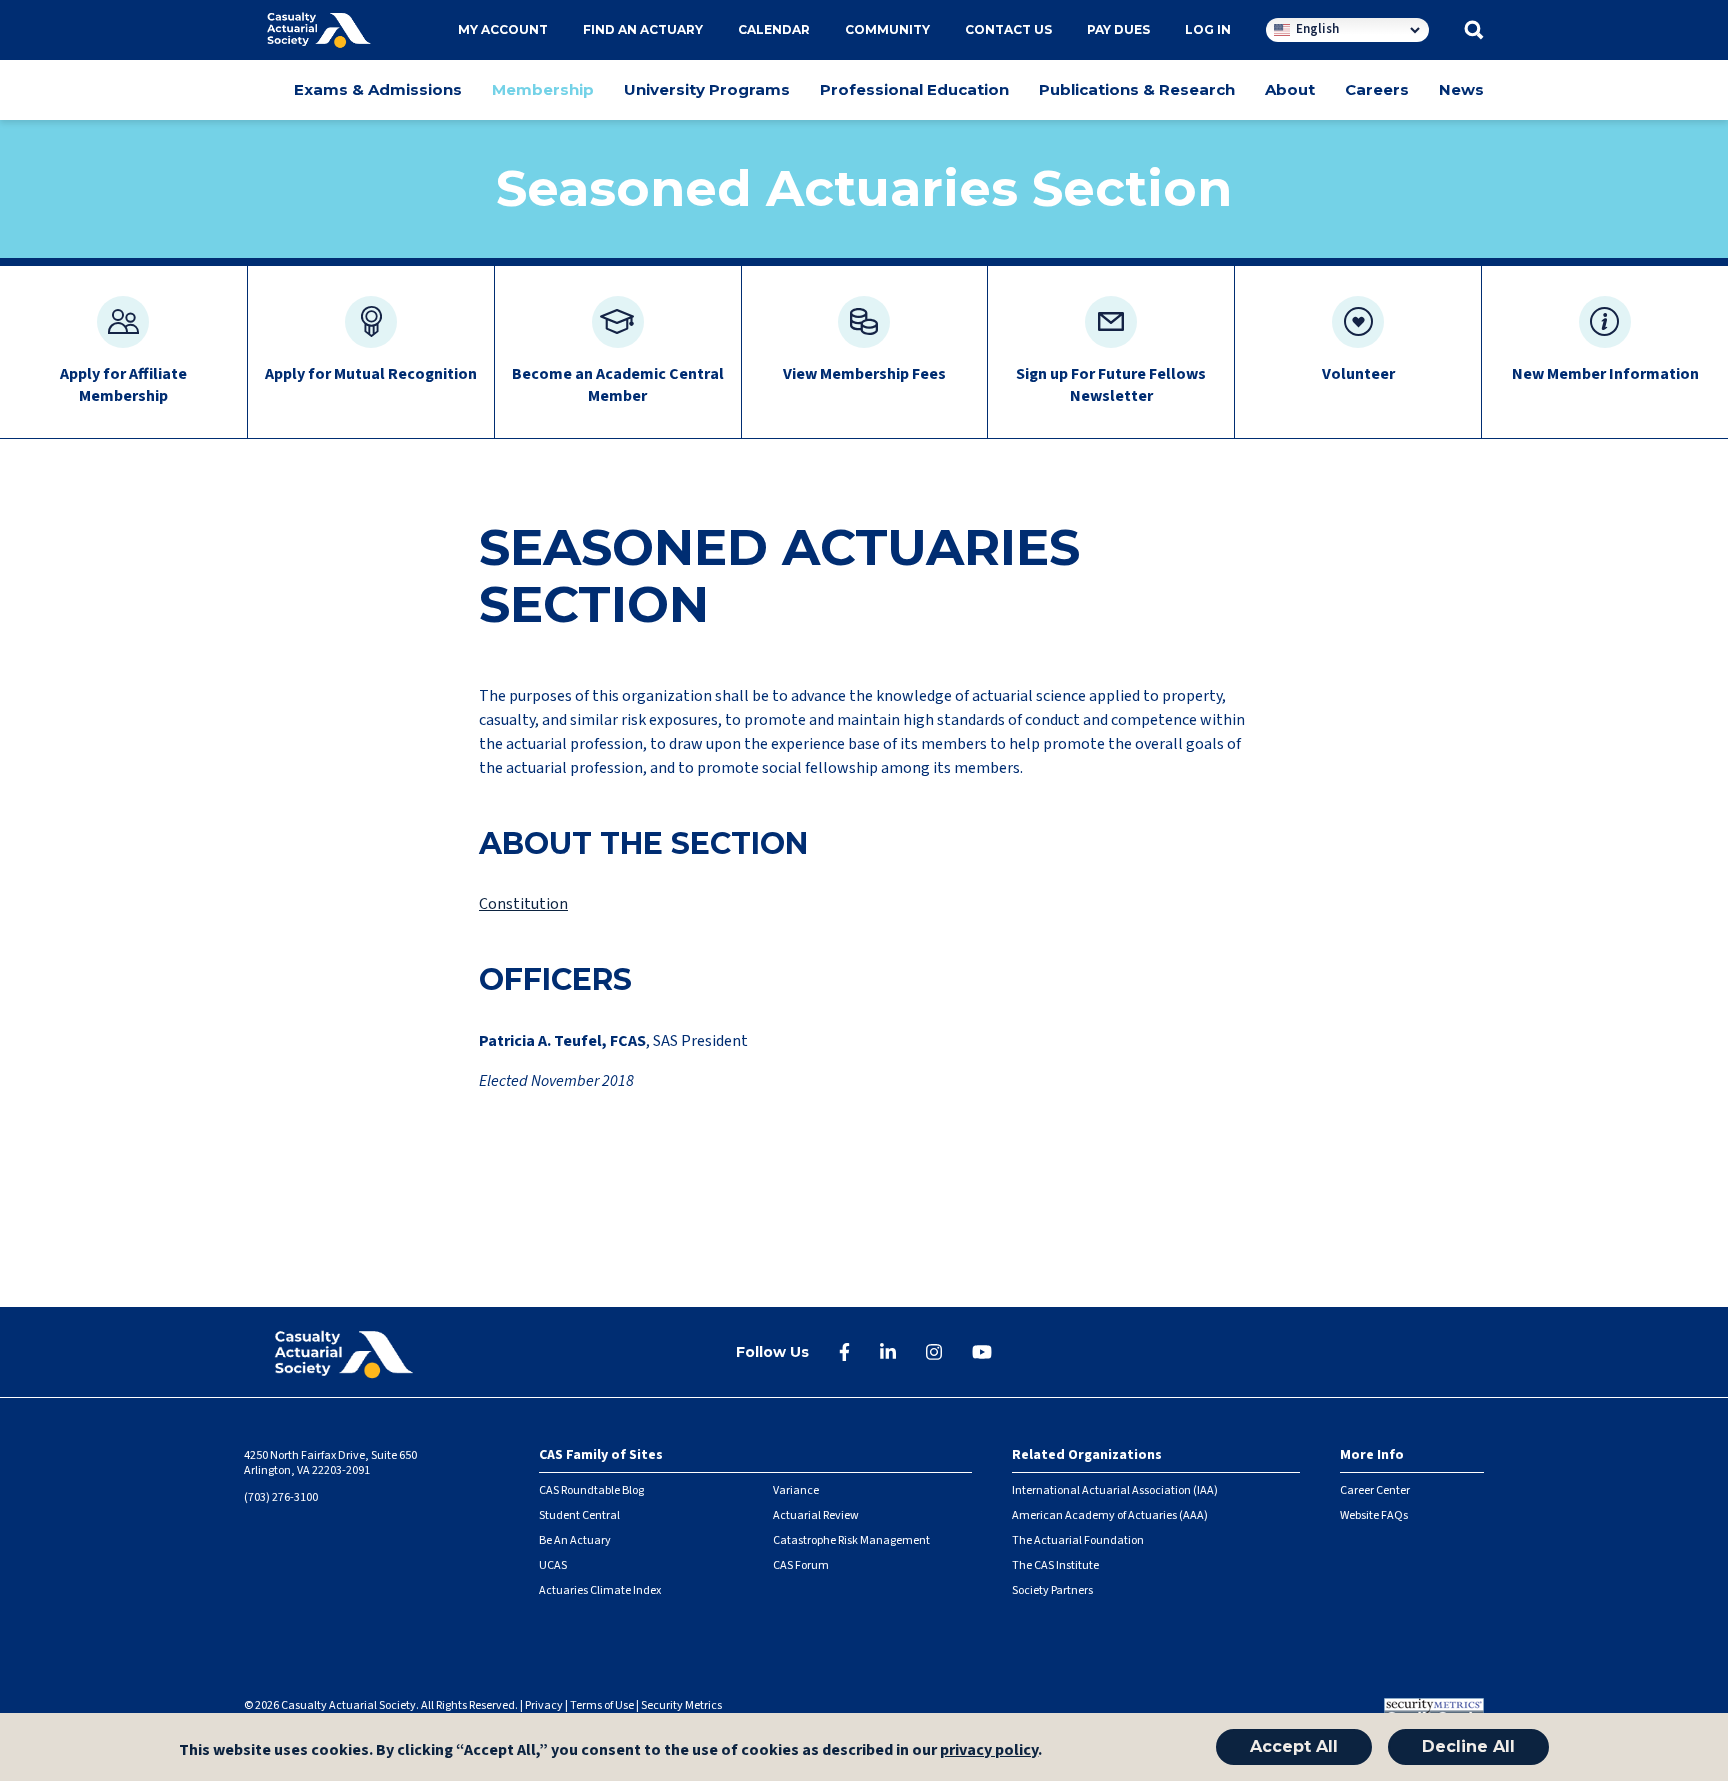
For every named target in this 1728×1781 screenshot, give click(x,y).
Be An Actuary (575, 1540)
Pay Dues (1118, 29)
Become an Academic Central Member (618, 385)
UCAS (553, 1565)
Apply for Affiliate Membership (123, 385)
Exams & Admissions (378, 89)
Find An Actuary (643, 29)
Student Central (579, 1515)
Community (887, 29)
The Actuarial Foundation (1078, 1540)
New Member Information (1605, 374)
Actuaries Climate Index (600, 1590)
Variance (796, 1490)
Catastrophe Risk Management (851, 1540)
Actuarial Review (816, 1515)
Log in (1208, 29)
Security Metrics (681, 1705)
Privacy (544, 1705)
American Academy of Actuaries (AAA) (1110, 1515)
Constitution (523, 904)
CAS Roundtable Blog (591, 1490)
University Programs (707, 89)
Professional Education (914, 89)
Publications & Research (1137, 89)
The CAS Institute (1055, 1565)
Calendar (774, 29)
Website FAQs (1374, 1515)
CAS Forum (801, 1565)
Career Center (1375, 1490)
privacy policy (989, 1750)
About (1290, 89)
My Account (503, 29)
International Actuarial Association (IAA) (1115, 1490)
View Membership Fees (864, 374)
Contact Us (1008, 29)
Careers (1377, 89)
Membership (543, 89)
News (1461, 89)
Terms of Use (602, 1705)
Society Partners (1052, 1590)
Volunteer (1358, 374)
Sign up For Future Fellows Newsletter (1111, 385)
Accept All (1294, 1746)
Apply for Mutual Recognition (371, 374)
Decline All (1468, 1746)
